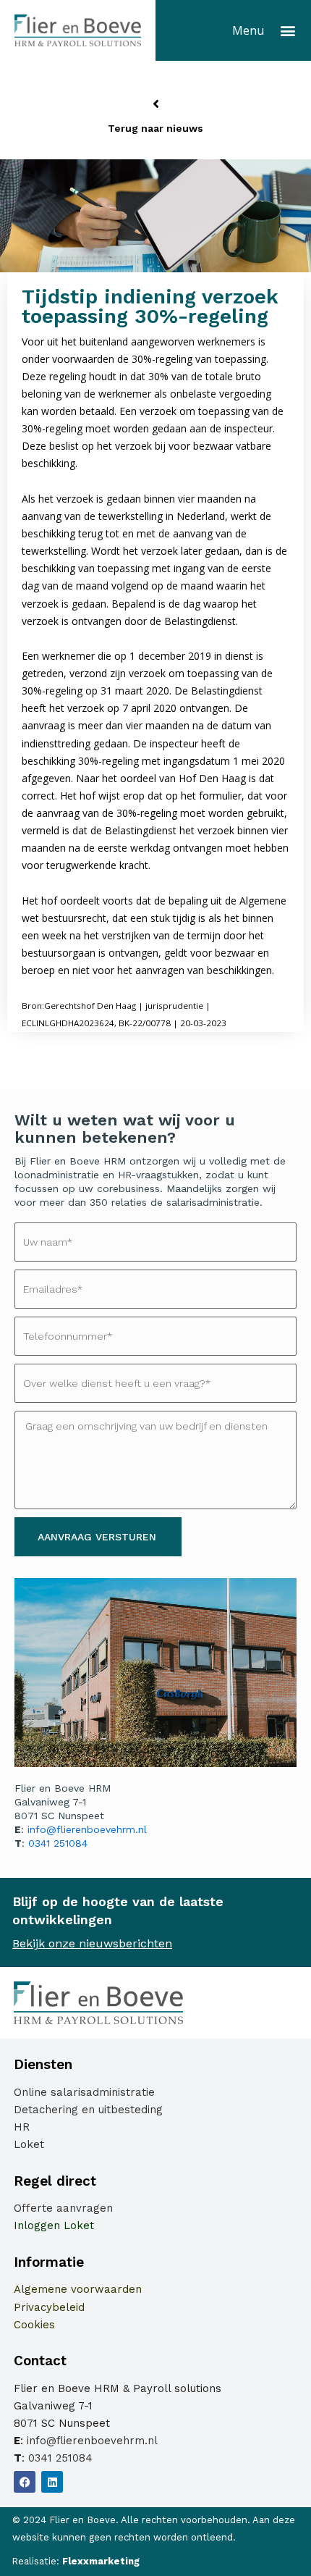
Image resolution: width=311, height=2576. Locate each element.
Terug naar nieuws (155, 128)
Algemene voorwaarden (78, 2289)
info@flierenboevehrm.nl (87, 1829)
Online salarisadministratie (84, 2092)
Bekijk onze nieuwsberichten (92, 1943)
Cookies (34, 2325)
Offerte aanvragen (63, 2208)
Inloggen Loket (54, 2225)
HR (22, 2127)
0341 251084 (58, 1843)
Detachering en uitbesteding (88, 2110)
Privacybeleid (49, 2307)
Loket (29, 2144)
